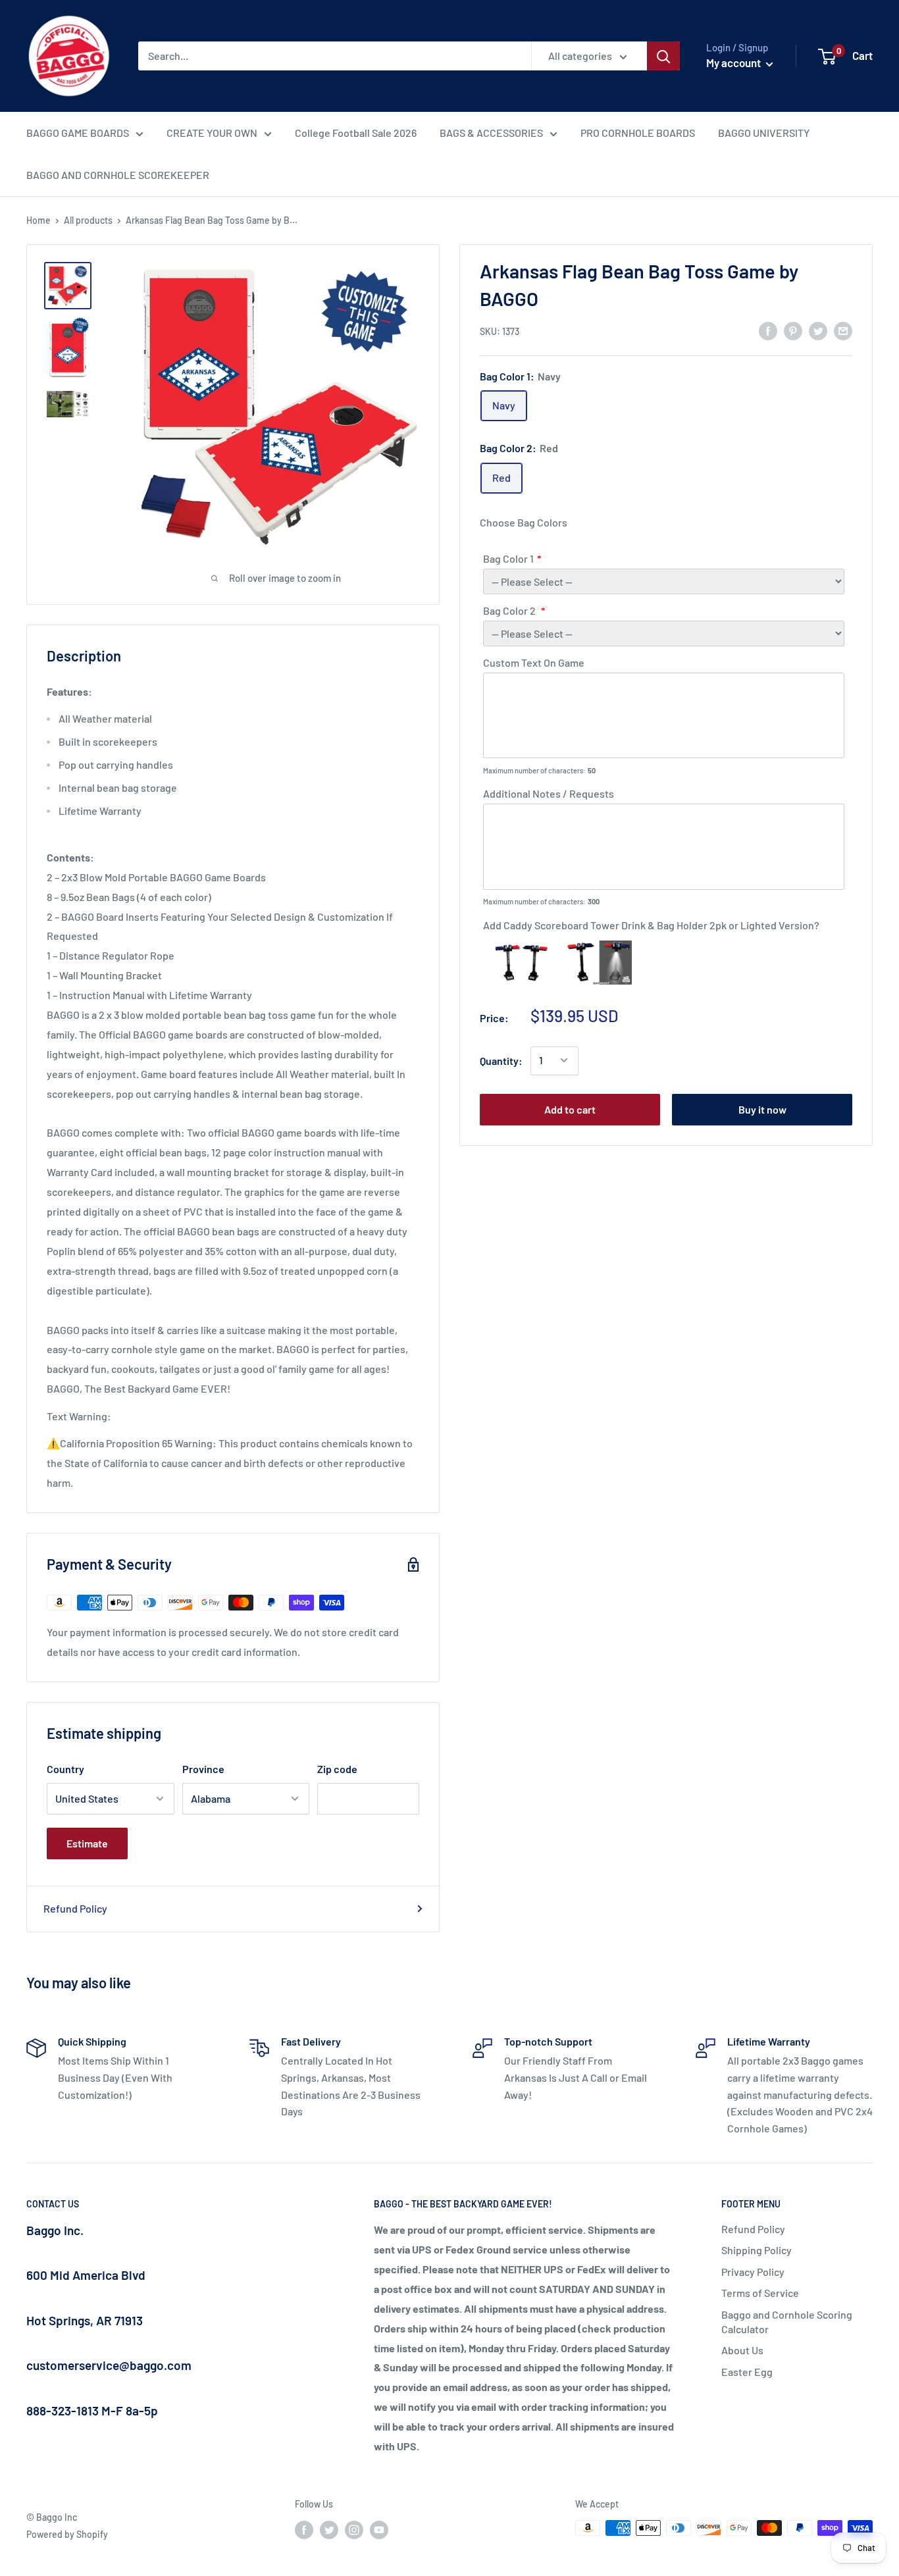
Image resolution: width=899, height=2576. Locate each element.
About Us (742, 2350)
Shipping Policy (757, 2250)
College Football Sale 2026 (356, 133)
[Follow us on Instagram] (354, 2529)
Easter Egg (747, 2372)
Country (65, 1769)
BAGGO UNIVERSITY (764, 133)
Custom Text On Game (534, 662)
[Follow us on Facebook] (304, 2529)
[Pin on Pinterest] (793, 330)
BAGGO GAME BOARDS (78, 133)
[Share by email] (843, 330)
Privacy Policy (753, 2272)
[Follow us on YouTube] (379, 2529)
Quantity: (501, 1060)
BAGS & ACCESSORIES (491, 133)
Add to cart (570, 1109)
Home (39, 220)
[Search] (663, 56)
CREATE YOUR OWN (212, 133)
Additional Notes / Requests (549, 793)
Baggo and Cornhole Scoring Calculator (787, 2322)
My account (734, 63)
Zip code (337, 1769)
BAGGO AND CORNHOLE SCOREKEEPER (118, 175)
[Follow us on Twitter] (329, 2529)
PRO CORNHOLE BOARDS (638, 133)
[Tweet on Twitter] (818, 330)
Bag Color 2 (510, 610)
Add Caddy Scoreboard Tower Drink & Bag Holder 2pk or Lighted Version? (651, 925)
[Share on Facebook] (768, 330)
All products (88, 220)
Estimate (87, 1843)
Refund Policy (75, 1908)
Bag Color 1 (508, 558)
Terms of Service (760, 2293)
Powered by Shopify (67, 2534)
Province (203, 1769)
